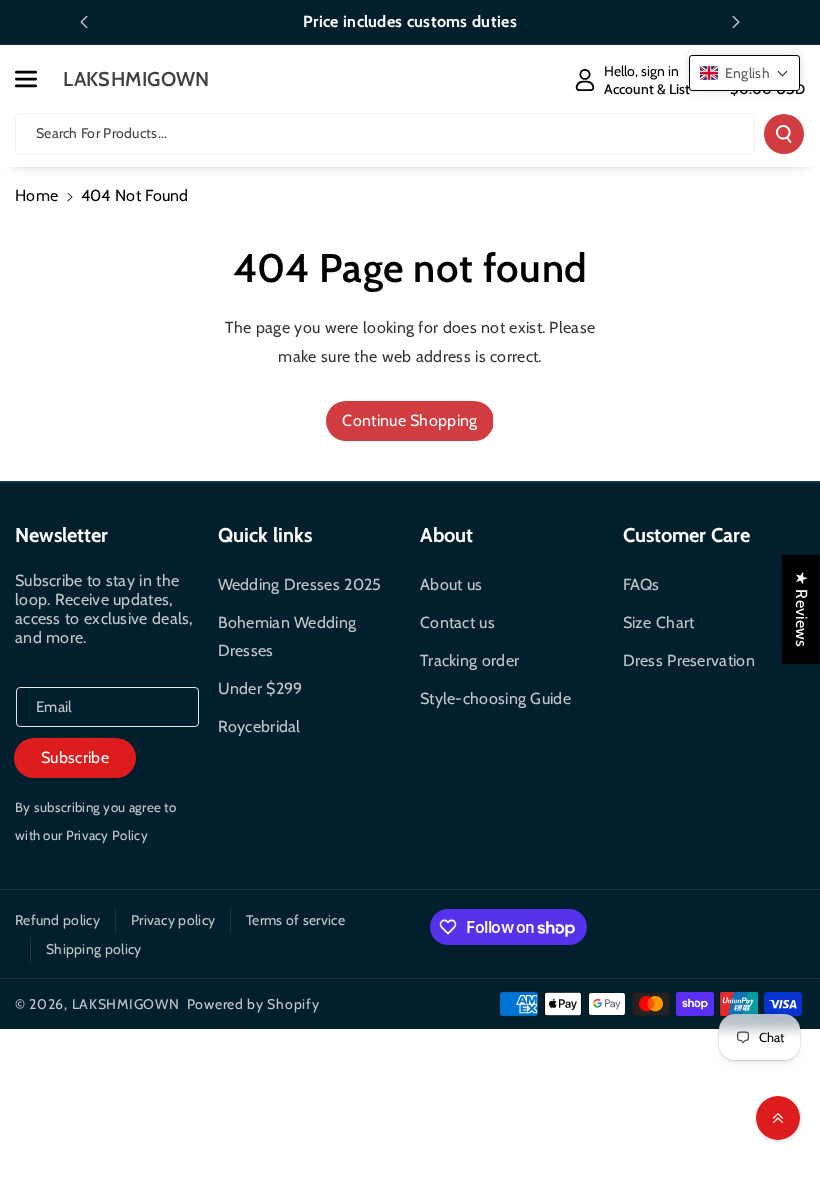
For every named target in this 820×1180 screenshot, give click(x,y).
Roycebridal (259, 726)
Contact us (457, 622)
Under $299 (260, 688)
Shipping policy (94, 949)
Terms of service (295, 920)
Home (36, 195)
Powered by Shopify (253, 1004)
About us (451, 584)
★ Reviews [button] (801, 609)
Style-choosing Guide (495, 698)
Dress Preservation (689, 660)
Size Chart (659, 622)
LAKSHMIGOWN (126, 1004)
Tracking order (469, 660)
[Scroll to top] (778, 1118)
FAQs (641, 584)
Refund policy (57, 920)
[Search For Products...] (784, 134)
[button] (37, 79)
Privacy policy (173, 920)
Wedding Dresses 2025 (300, 584)
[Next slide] (736, 22)
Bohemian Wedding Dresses (287, 636)
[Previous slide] (84, 22)
